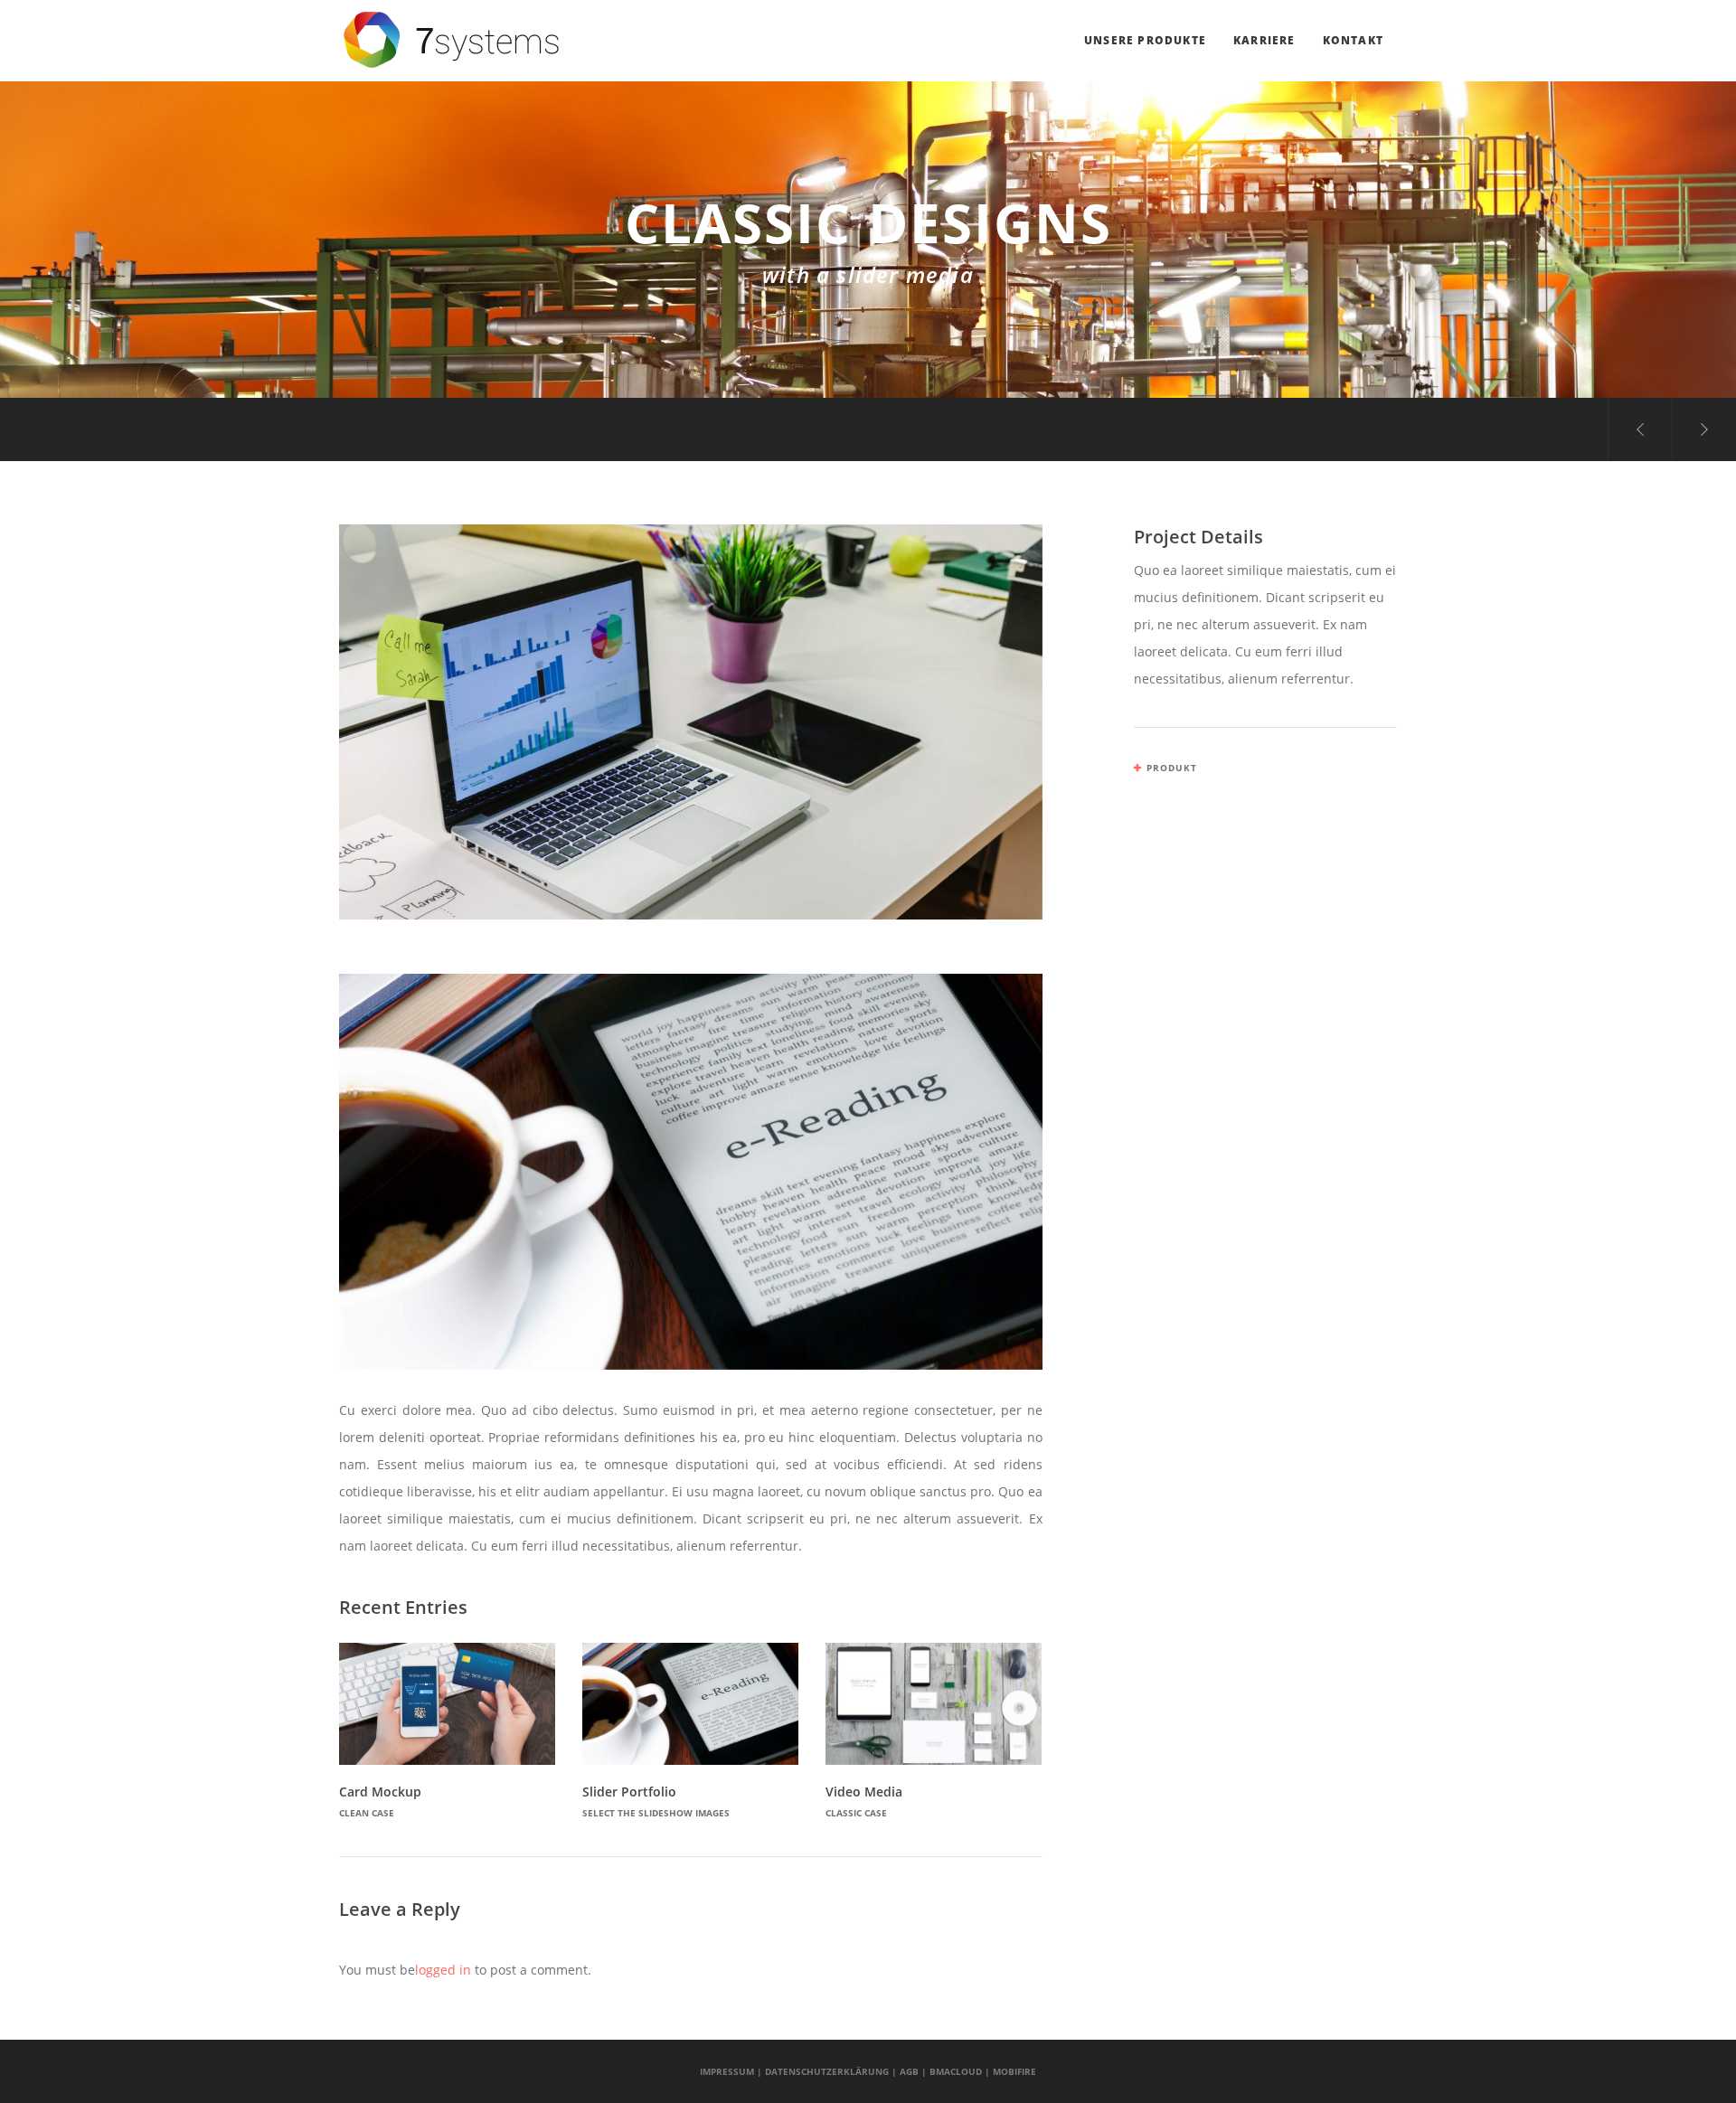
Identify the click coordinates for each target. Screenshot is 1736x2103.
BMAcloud (956, 2071)
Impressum (727, 2071)
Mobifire (1014, 2071)
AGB (909, 2071)
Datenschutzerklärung (827, 2071)
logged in (443, 1970)
